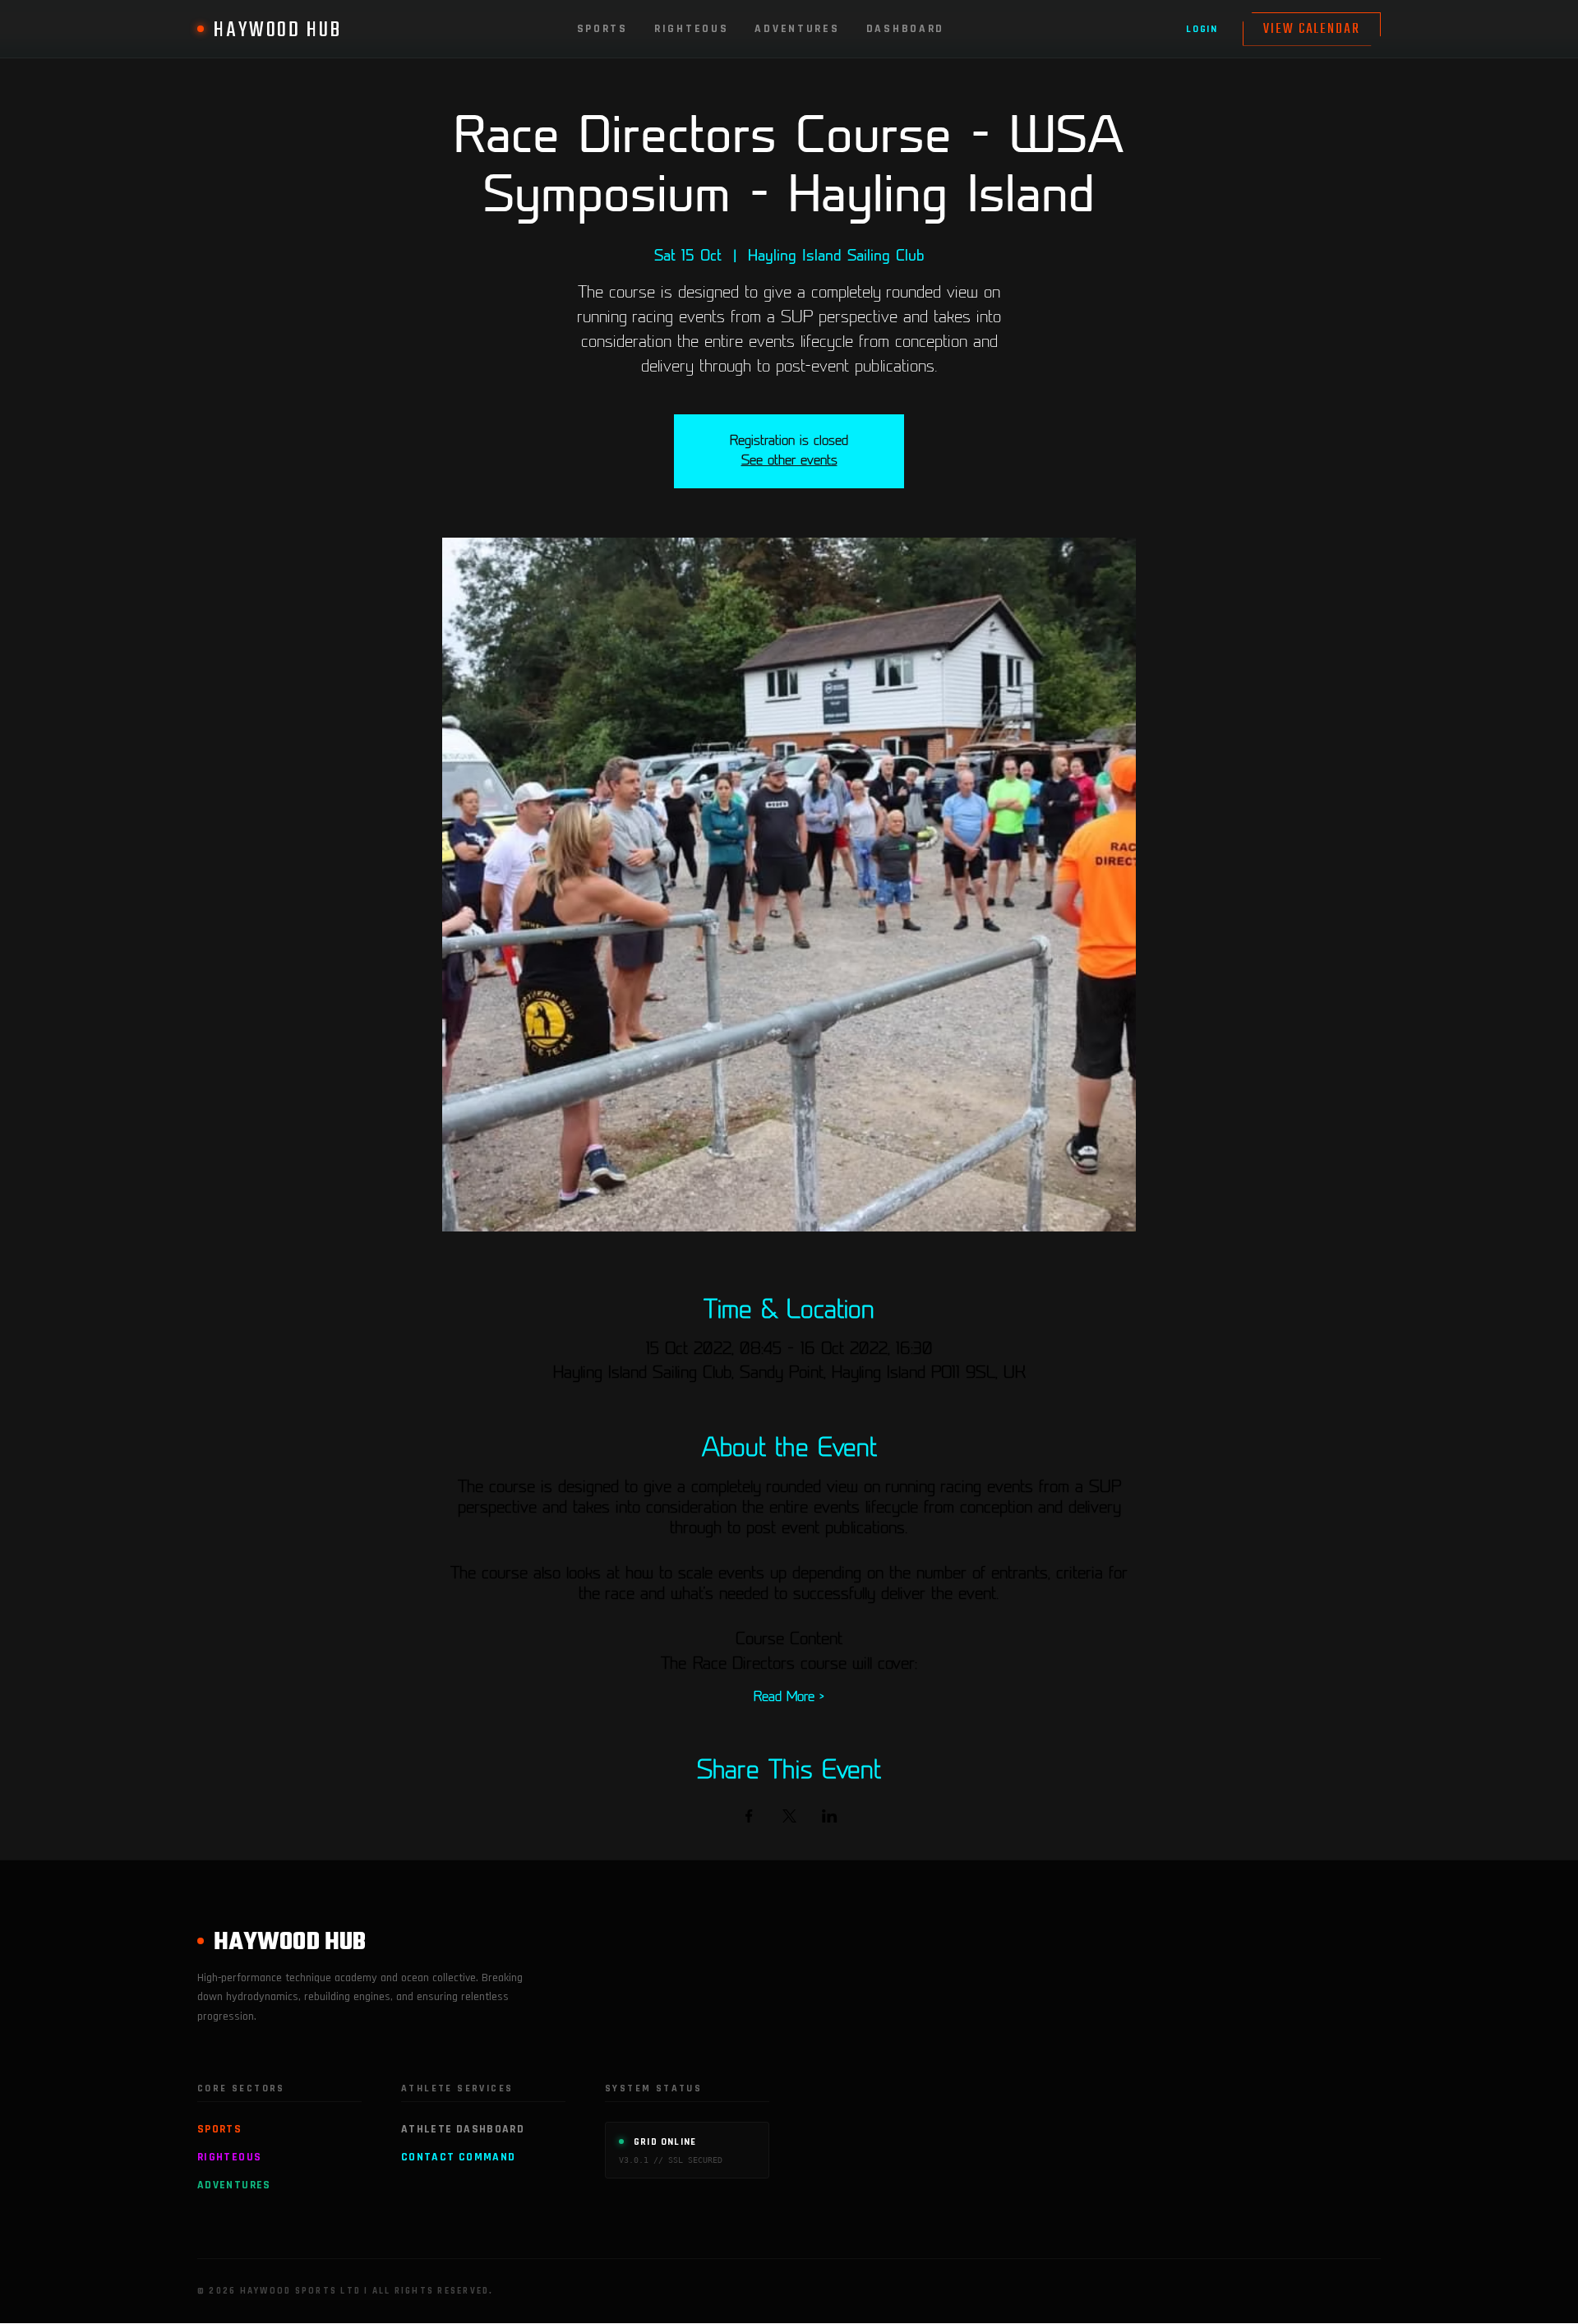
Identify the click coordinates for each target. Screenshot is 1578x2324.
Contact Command (458, 2157)
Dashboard (905, 29)
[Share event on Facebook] (749, 1816)
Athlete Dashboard (463, 2129)
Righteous (691, 29)
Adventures (797, 29)
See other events (789, 461)
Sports (602, 29)
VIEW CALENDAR (1312, 29)
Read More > (789, 1698)
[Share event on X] (789, 1816)
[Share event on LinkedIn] (830, 1816)
